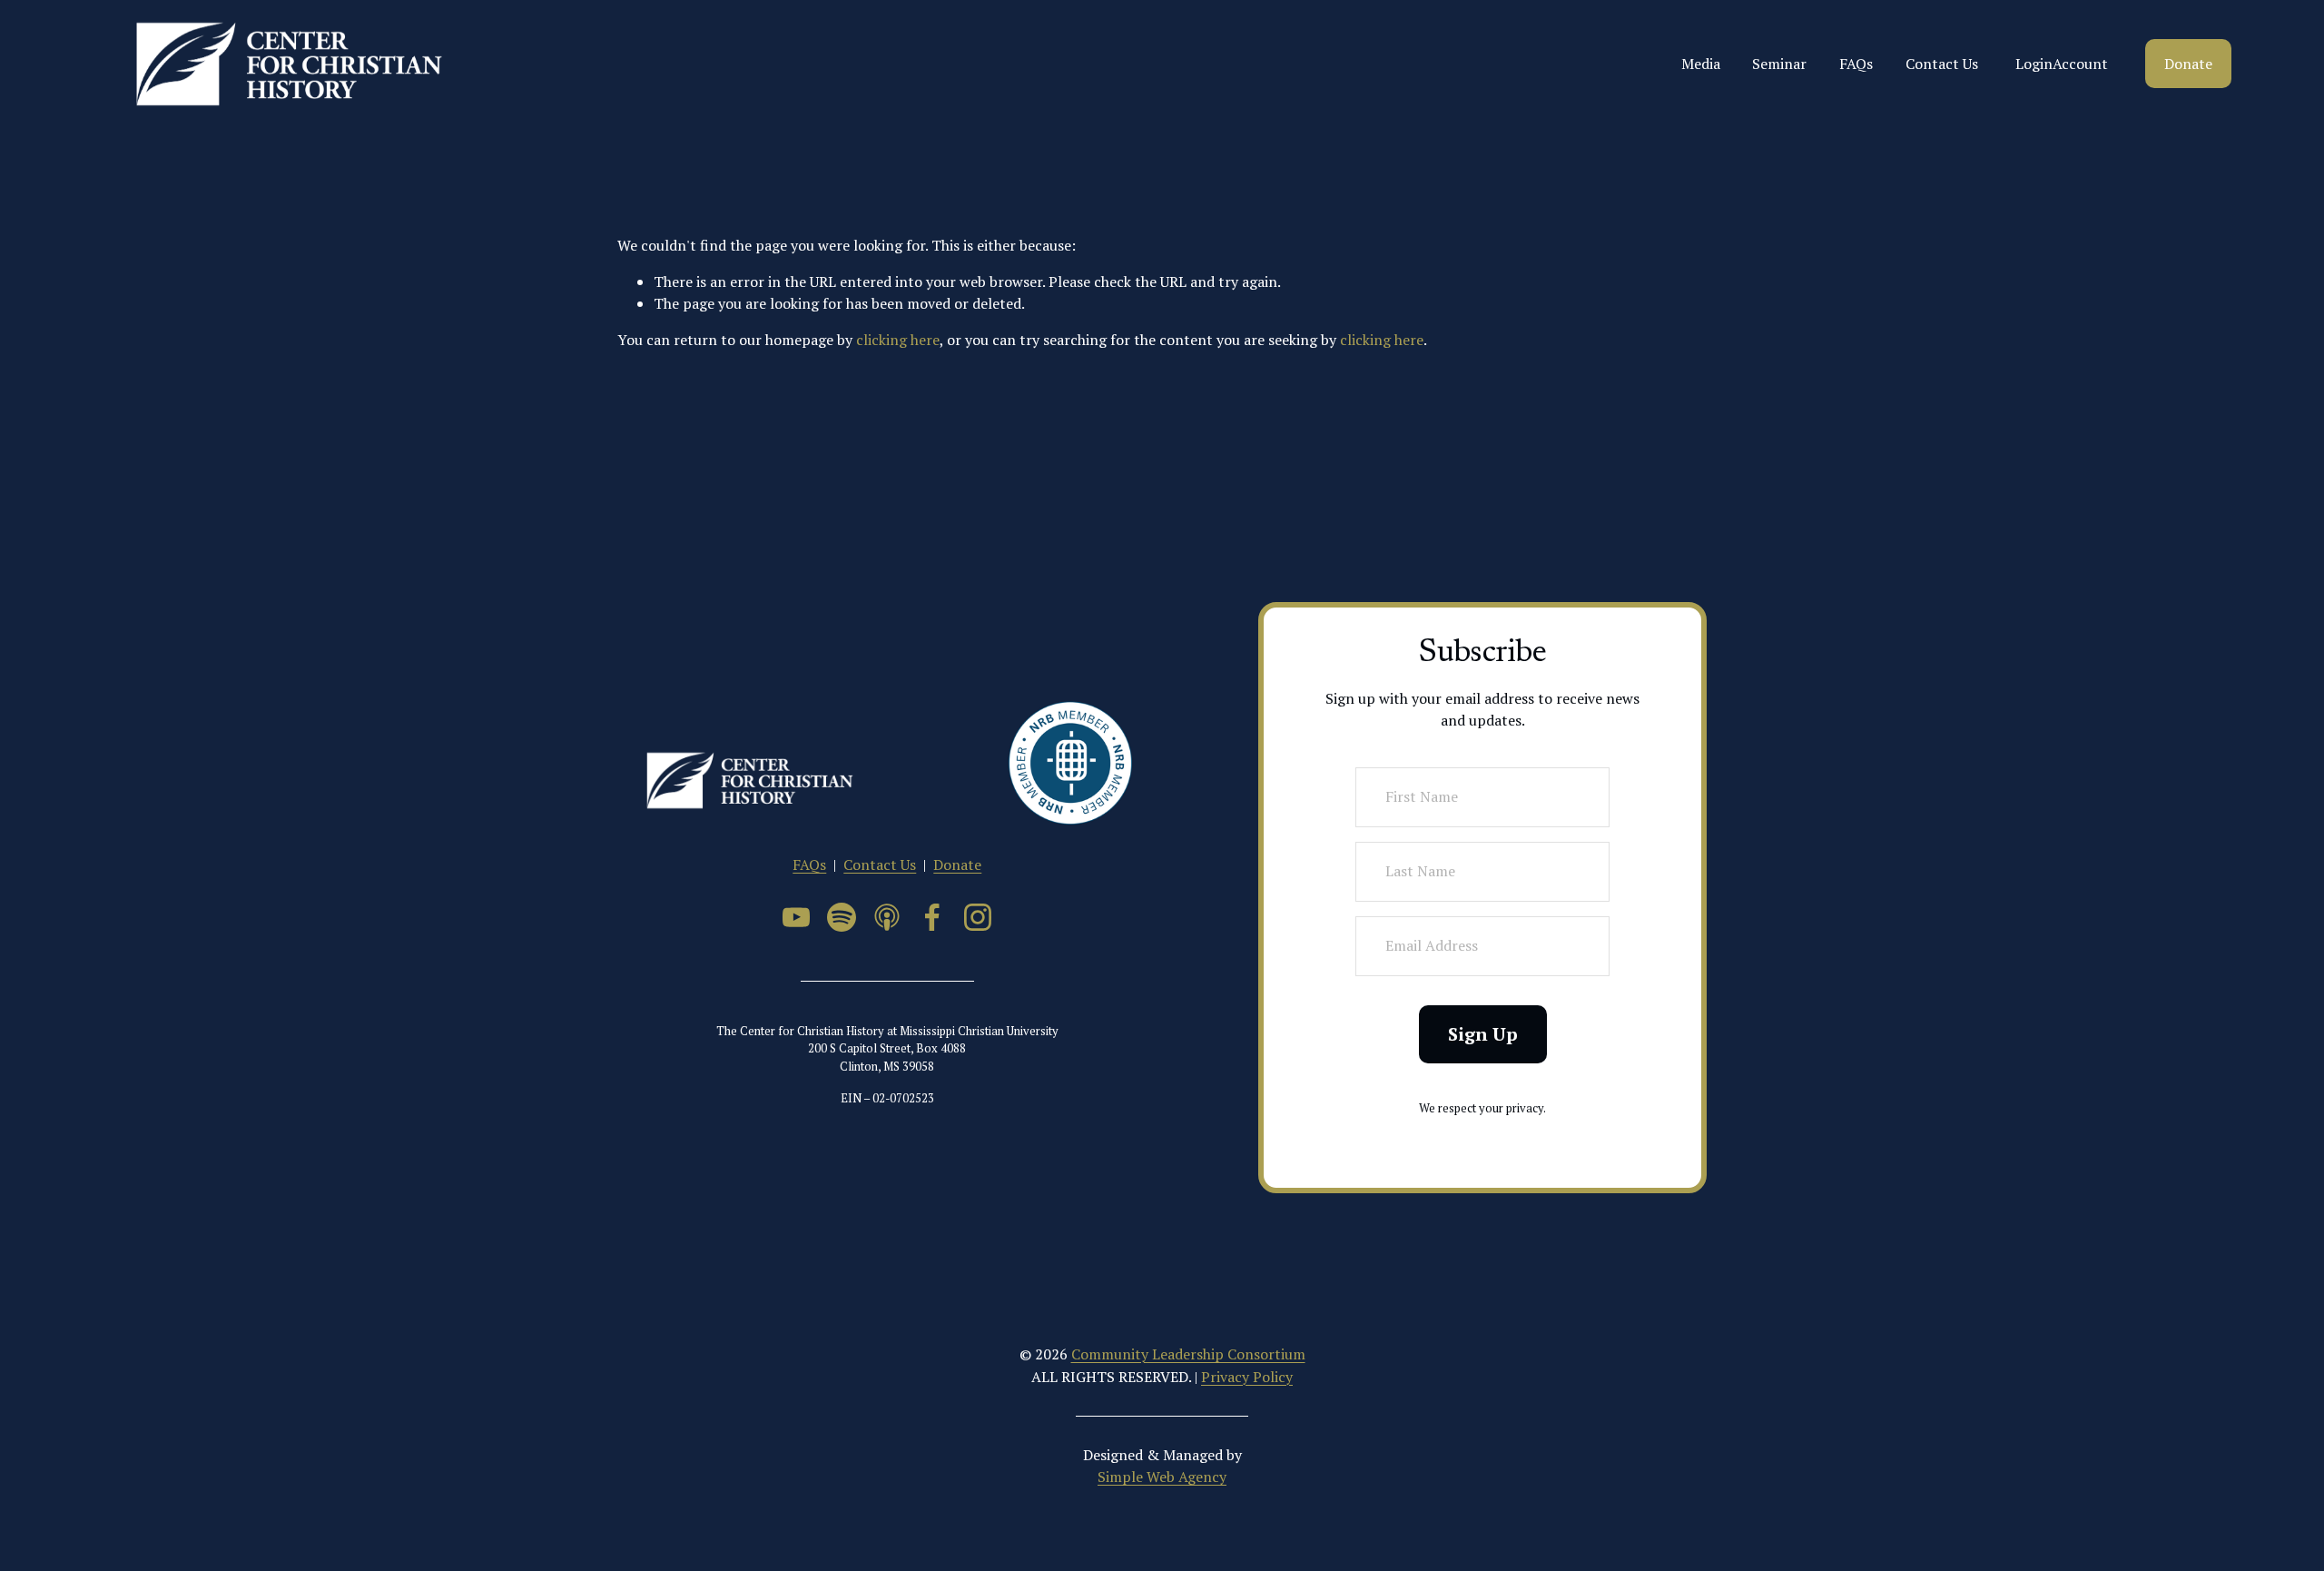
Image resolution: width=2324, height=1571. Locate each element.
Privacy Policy (1247, 1377)
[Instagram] (978, 917)
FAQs (1856, 64)
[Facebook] (932, 917)
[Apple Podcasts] (887, 917)
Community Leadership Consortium (1188, 1354)
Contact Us (1942, 64)
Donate (2188, 64)
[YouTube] (796, 917)
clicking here (898, 340)
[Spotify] (842, 917)
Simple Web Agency (1162, 1477)
